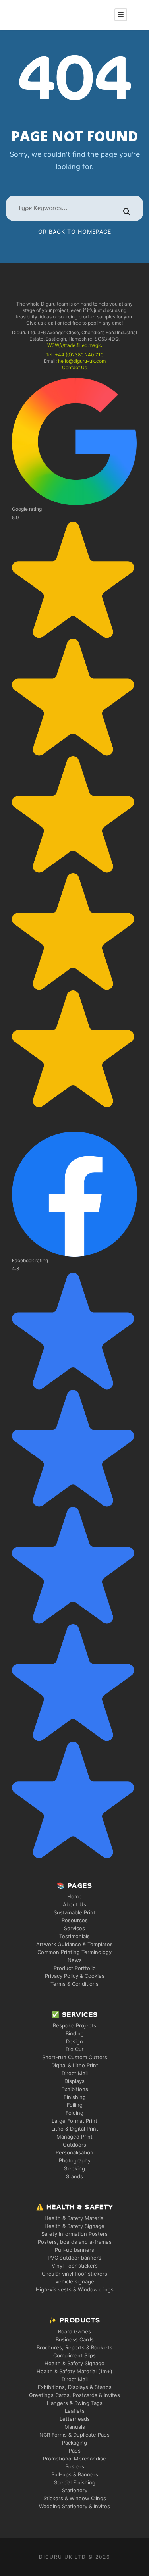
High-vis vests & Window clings (75, 2289)
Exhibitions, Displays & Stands (75, 2387)
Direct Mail (75, 2073)
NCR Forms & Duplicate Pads (74, 2435)
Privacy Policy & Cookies (75, 1976)
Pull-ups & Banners (75, 2474)
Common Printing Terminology (74, 1952)
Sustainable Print (74, 1912)
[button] (74, 743)
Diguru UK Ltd (63, 2557)
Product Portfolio (75, 1968)
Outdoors (74, 2145)
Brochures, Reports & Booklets (74, 2347)
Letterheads (75, 2419)
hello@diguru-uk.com (82, 361)
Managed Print (74, 2137)
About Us (74, 1904)
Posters (75, 2466)
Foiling (75, 2105)
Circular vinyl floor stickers (74, 2274)
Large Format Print (74, 2121)
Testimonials (74, 1936)
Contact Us (74, 367)
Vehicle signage (75, 2281)
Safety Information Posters (74, 2234)
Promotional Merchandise (74, 2459)
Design (74, 2041)
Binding (75, 2033)
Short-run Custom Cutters (75, 2057)
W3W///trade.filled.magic (75, 345)
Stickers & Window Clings (75, 2498)
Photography (75, 2160)
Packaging (74, 2443)
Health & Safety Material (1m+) (74, 2371)
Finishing (75, 2097)
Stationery (75, 2490)
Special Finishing (75, 2482)
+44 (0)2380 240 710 (79, 355)
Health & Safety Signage (74, 2226)
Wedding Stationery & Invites (74, 2506)
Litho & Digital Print (75, 2129)
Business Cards (75, 2339)
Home (74, 1896)
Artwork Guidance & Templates (74, 1944)
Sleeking (74, 2168)
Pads (75, 2451)
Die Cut (75, 2049)
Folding (74, 2113)
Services (74, 1928)
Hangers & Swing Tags (75, 2403)
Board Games (74, 2331)
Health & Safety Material (74, 2218)
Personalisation (74, 2152)
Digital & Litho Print (75, 2065)
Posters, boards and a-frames (75, 2242)
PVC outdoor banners (74, 2258)
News (75, 1960)
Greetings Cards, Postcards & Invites (74, 2395)
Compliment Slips (74, 2355)
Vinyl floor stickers (75, 2266)
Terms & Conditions (74, 1984)
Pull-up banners (74, 2250)
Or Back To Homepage (75, 232)
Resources (75, 1920)
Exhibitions (75, 2089)
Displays (74, 2081)
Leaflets (75, 2411)
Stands (74, 2176)
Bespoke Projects (74, 2025)
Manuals (75, 2427)
